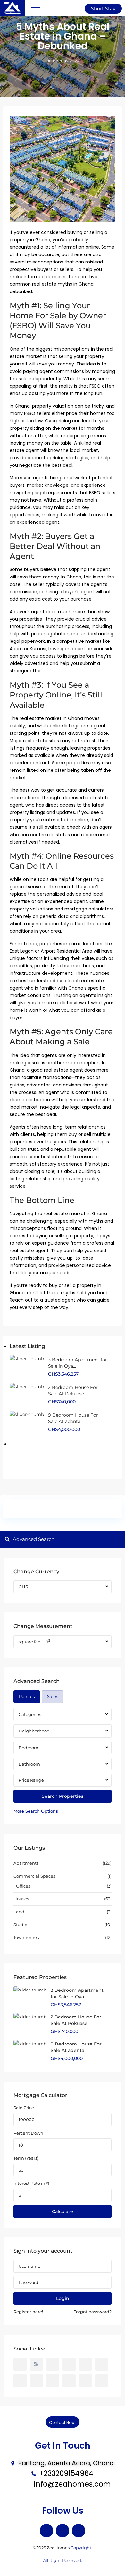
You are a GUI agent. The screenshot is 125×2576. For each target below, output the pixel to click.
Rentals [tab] (27, 1696)
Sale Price (24, 2108)
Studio (20, 1925)
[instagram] (16, 1460)
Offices (23, 1886)
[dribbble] (69, 2364)
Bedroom (29, 1748)
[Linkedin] (79, 2531)
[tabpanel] (63, 1761)
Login (63, 2298)
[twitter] (36, 1440)
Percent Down (28, 2133)
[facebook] (16, 1440)
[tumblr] (20, 2381)
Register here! (28, 2312)
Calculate (63, 2211)
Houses (21, 1899)
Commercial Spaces (34, 1876)
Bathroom (29, 1764)
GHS (23, 1587)
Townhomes (26, 1937)
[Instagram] (63, 2531)
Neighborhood (34, 1731)
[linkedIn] (102, 2364)
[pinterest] (75, 1440)
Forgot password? (92, 2312)
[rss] (36, 2364)
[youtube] (94, 1440)
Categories (30, 1714)
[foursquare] (102, 2381)
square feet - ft (34, 1642)
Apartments (26, 1863)
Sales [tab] (53, 1696)
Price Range (31, 1780)
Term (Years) (26, 2158)
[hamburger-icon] (36, 9)
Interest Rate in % (32, 2183)
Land (19, 1912)
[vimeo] (69, 2381)
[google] (55, 1440)
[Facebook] (46, 2531)
